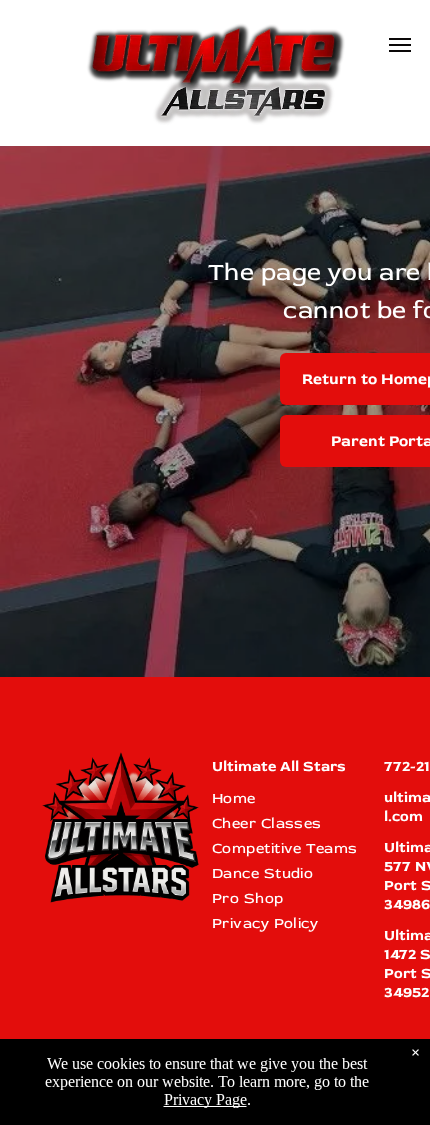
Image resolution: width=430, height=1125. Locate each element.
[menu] (400, 45)
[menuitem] (288, 798)
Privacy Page (205, 1099)
